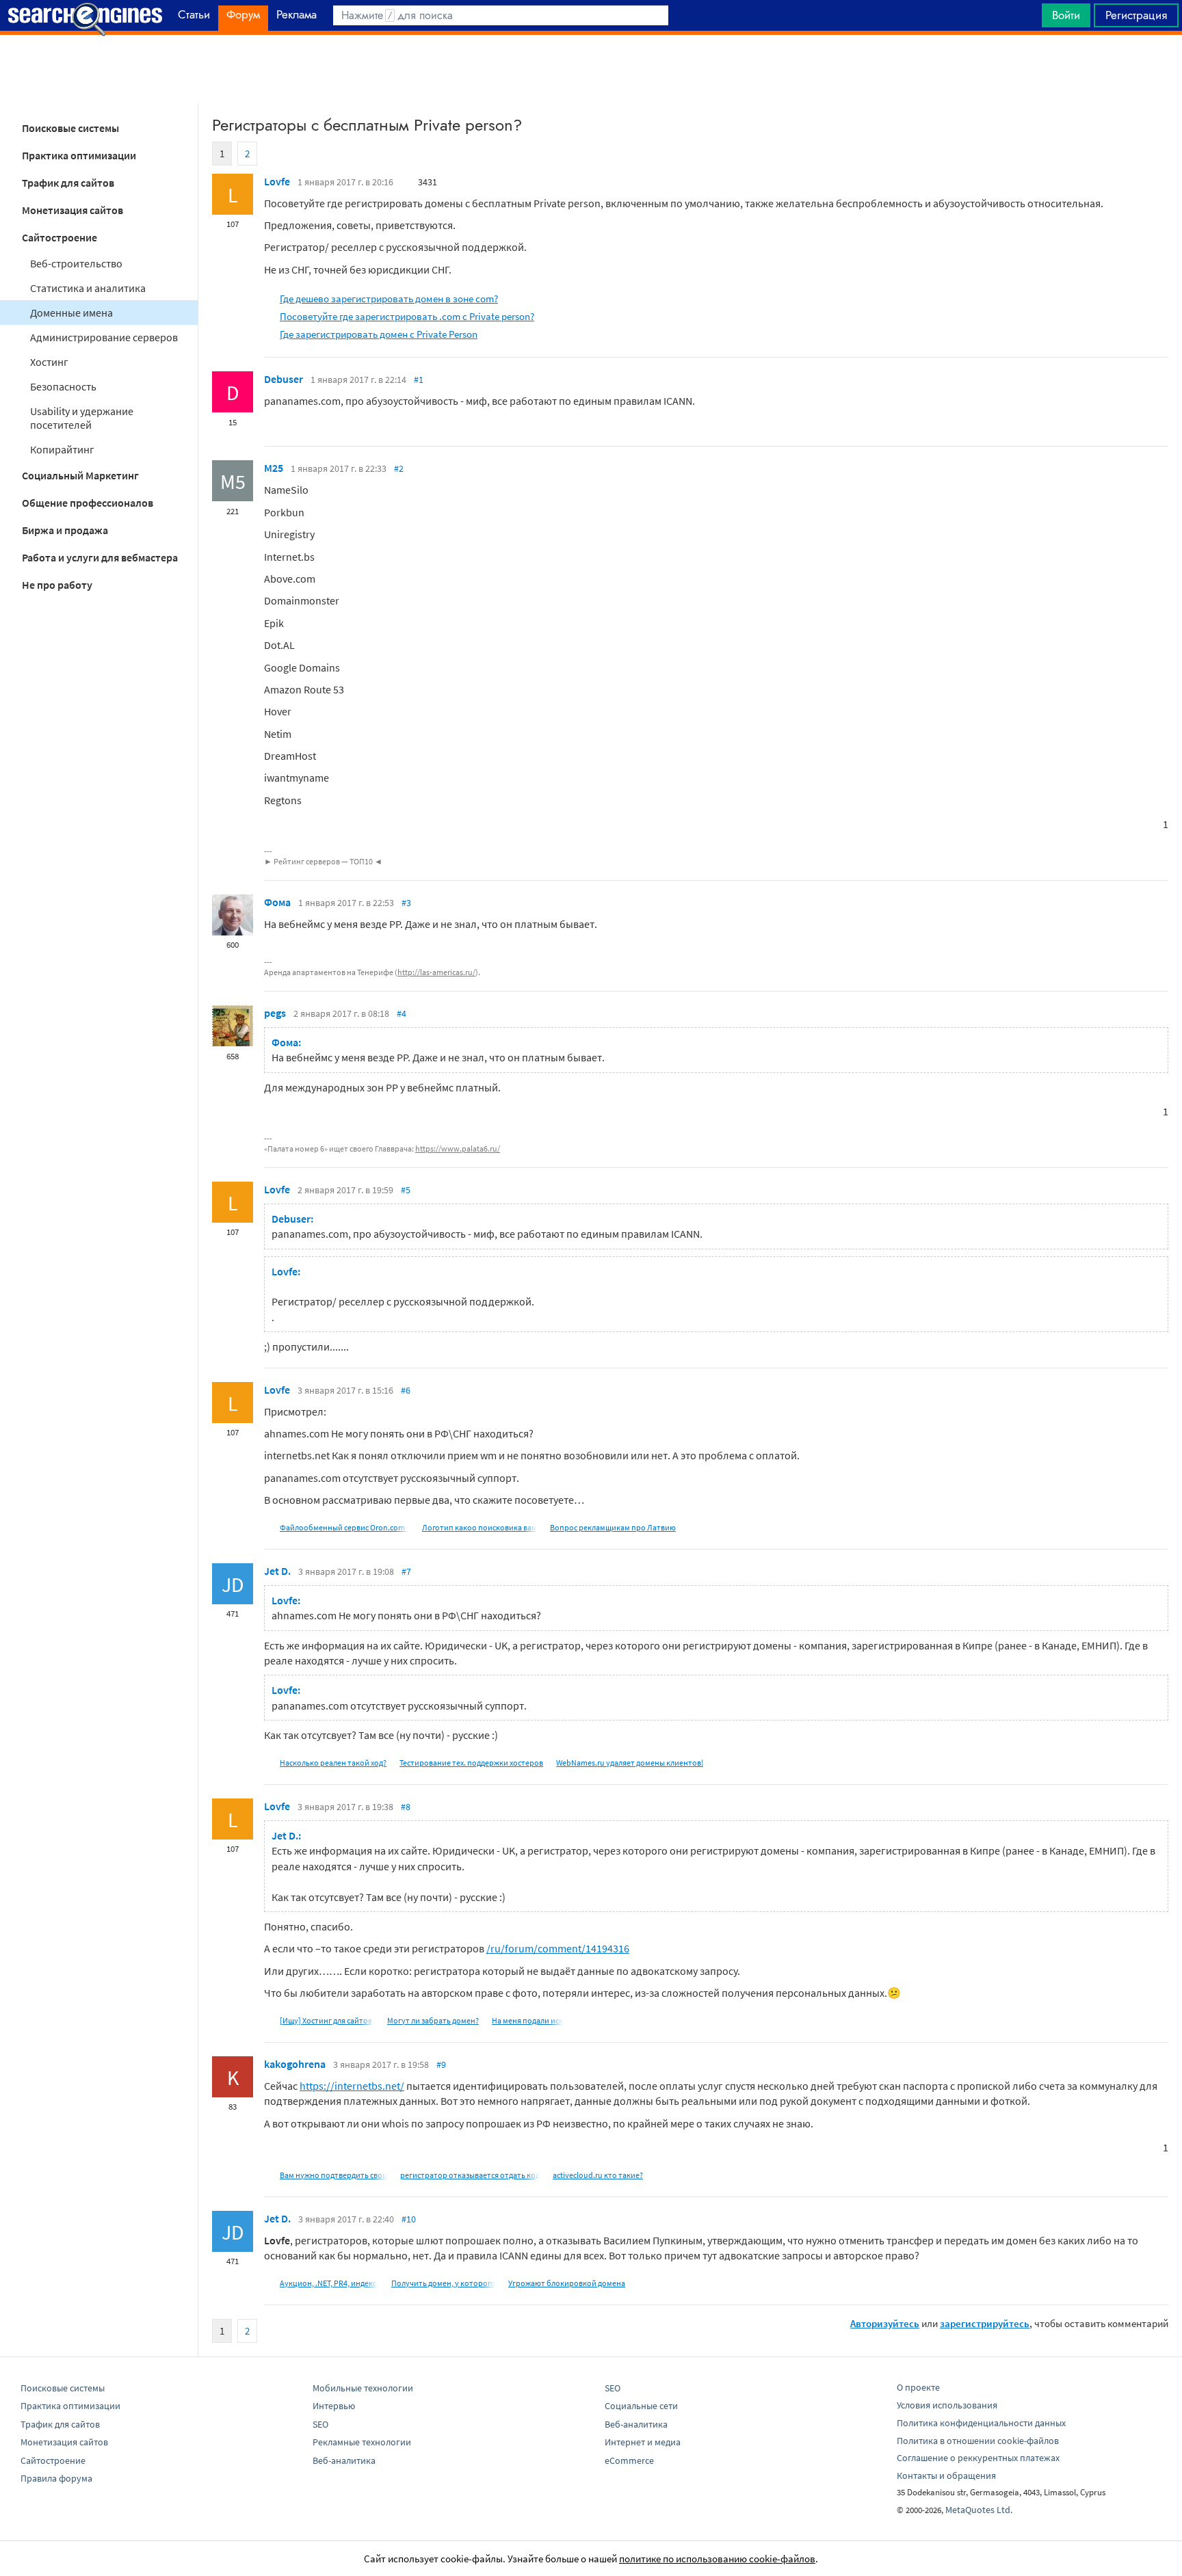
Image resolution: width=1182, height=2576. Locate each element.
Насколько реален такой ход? (333, 1763)
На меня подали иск (527, 2020)
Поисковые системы (70, 128)
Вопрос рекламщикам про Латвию (613, 1527)
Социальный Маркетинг (80, 475)
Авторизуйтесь (885, 2323)
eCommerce (629, 2460)
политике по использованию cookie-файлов (717, 2559)
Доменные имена (71, 313)
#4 (402, 1013)
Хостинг (49, 362)
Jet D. (277, 1571)
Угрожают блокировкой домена (567, 2283)
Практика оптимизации (79, 155)
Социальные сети (641, 2406)
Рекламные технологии (362, 2442)
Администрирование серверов (104, 337)
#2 (399, 468)
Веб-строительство (76, 263)
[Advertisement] (591, 69)
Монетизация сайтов (73, 210)
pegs (275, 1013)
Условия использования (947, 2405)
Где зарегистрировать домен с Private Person (379, 334)
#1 (419, 380)
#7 (406, 1571)
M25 (274, 468)
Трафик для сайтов (68, 183)
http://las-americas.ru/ (436, 972)
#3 (406, 903)
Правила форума (56, 2478)
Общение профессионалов (88, 503)
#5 (406, 1190)
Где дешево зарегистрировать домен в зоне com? (389, 298)
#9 (441, 2064)
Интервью (334, 2406)
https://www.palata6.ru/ (458, 1148)
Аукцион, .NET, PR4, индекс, (329, 2283)
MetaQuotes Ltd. (979, 2510)
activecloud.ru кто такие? (598, 2175)
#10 (409, 2219)
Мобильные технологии (363, 2388)
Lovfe (277, 181)
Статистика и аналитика (88, 288)
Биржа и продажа (65, 530)
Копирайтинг (62, 449)
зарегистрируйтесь (985, 2323)
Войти (1066, 15)
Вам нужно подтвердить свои (333, 2175)
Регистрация (1136, 15)
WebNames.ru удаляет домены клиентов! (630, 1763)
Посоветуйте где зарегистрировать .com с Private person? (407, 316)
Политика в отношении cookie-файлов (978, 2441)
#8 (406, 1807)
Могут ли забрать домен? (433, 2020)
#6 (406, 1390)
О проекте (918, 2387)
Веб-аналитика (344, 2460)
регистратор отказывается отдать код (470, 2175)
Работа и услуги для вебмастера (100, 557)
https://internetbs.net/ (352, 2086)
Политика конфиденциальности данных (981, 2423)
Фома (277, 902)
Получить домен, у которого (443, 2283)
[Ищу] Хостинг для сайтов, (327, 2020)
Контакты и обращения (946, 2475)
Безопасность (63, 386)
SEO (320, 2424)
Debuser (284, 379)
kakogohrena (295, 2064)
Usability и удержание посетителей (82, 418)
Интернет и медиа (643, 2442)
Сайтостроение (60, 237)
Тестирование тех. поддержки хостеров (471, 1763)
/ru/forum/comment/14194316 (558, 1948)
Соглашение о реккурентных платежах (978, 2458)
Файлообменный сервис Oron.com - (344, 1527)
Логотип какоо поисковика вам (480, 1527)
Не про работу (57, 585)
